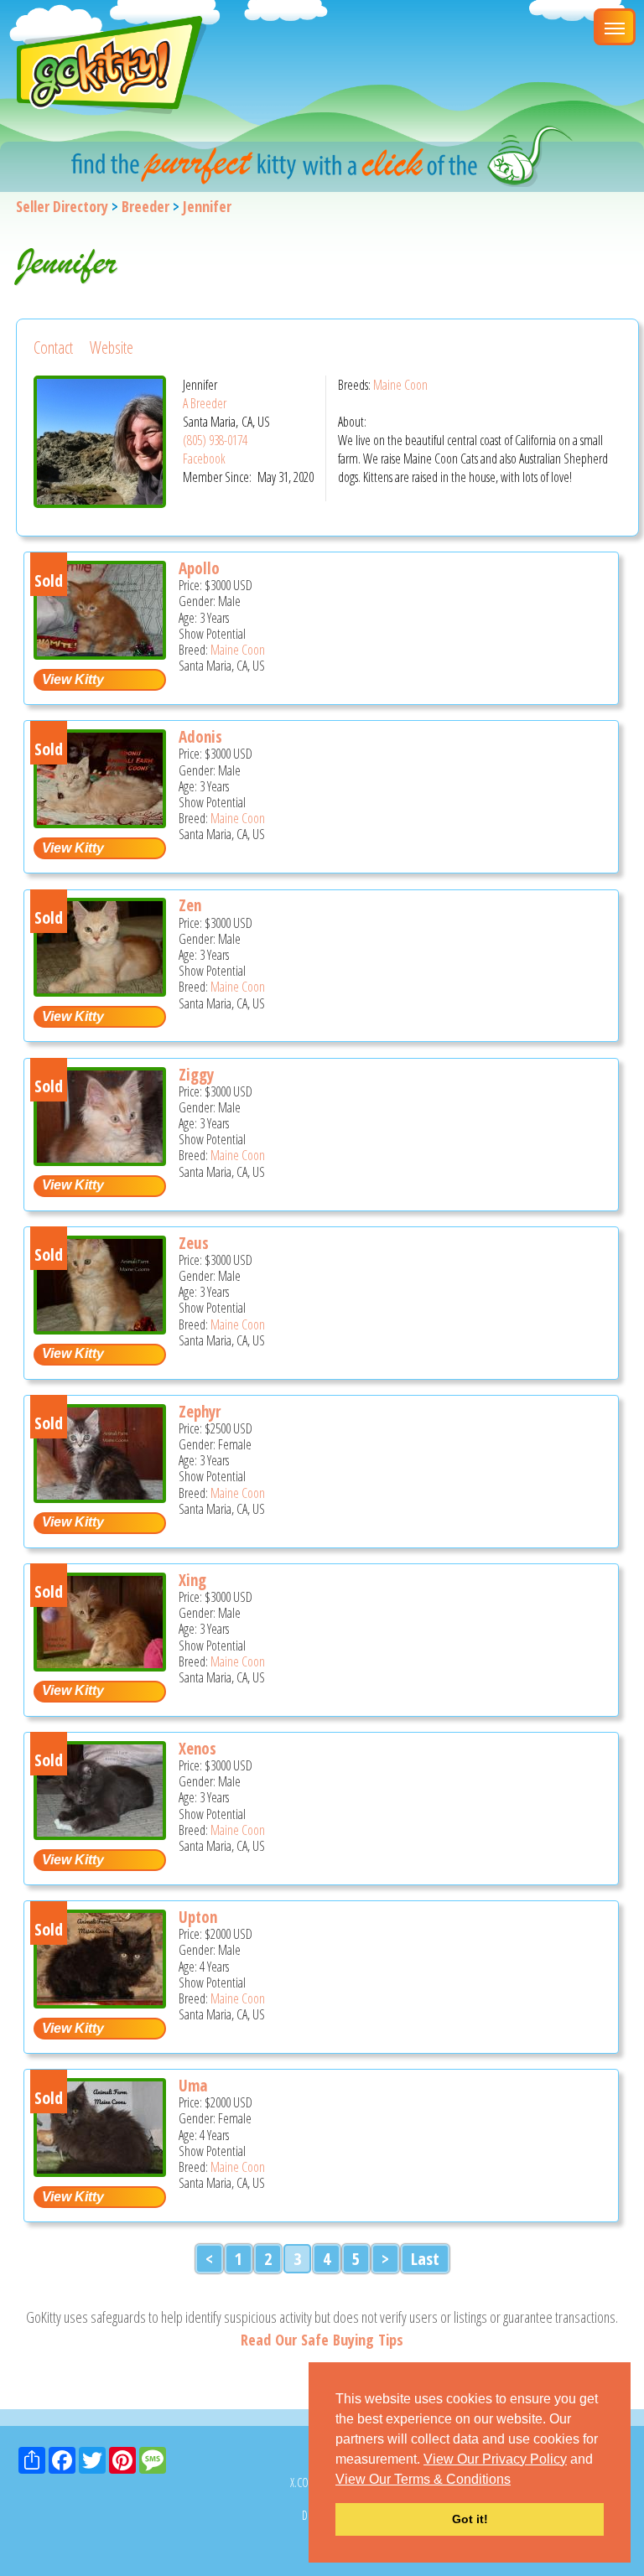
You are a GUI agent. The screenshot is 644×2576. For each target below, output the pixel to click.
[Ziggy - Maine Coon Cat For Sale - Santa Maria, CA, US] (100, 1160)
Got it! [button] (470, 2519)
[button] (517, 2480)
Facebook (204, 459)
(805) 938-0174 (215, 440)
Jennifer (207, 206)
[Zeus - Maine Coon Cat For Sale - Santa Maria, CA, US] (100, 1328)
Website (112, 347)
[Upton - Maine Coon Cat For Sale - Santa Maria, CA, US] (100, 2002)
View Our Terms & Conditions (423, 2479)
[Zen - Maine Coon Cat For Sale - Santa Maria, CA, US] (100, 990)
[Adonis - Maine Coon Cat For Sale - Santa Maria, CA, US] (100, 822)
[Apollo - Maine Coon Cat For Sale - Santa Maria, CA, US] (100, 653)
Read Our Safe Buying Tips (322, 2340)
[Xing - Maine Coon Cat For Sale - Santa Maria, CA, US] (100, 1665)
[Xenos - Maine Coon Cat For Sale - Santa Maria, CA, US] (100, 1834)
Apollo (199, 568)
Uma (193, 2086)
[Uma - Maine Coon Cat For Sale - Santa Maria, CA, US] (100, 2171)
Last (425, 2259)
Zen (190, 905)
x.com (304, 2483)
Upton (198, 1917)
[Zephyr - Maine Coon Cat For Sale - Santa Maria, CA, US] (100, 1497)
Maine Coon (400, 385)
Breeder (145, 206)
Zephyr (200, 1412)
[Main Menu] (615, 27)
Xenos (197, 1749)
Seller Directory (62, 206)
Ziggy (196, 1075)
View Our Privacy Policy (495, 2459)
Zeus (194, 1243)
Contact (53, 347)
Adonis (200, 737)
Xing (192, 1580)
